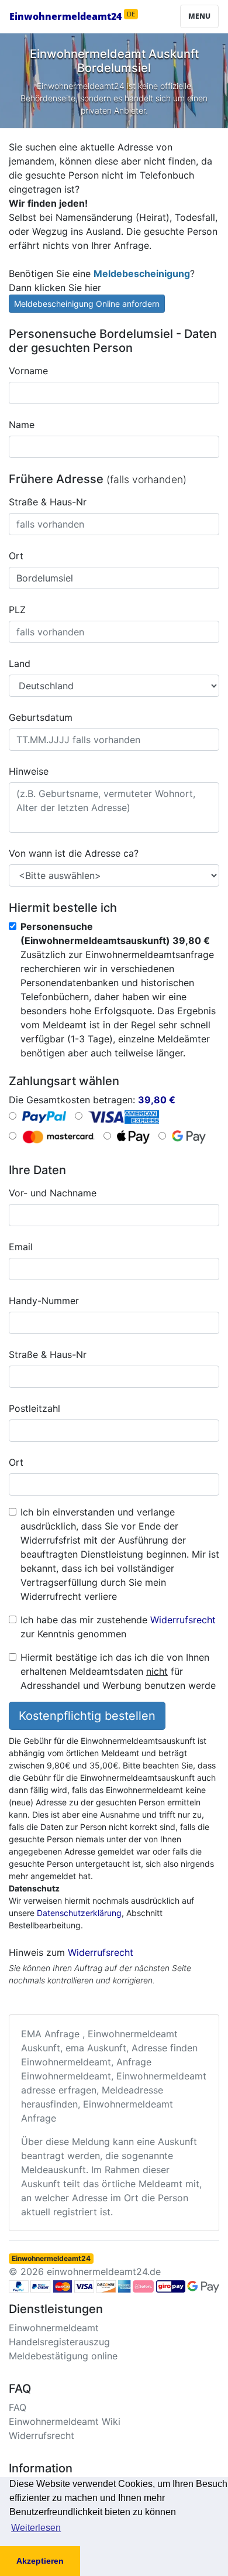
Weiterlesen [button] (36, 2528)
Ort (16, 556)
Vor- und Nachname (53, 1193)
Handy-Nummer (44, 1301)
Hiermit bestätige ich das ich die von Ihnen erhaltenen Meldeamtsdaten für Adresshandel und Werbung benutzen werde (118, 1671)
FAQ (18, 2407)
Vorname (28, 371)
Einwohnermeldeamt (54, 2328)
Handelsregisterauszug (59, 2342)
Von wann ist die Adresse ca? (74, 853)
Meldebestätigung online (63, 2356)
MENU (199, 16)
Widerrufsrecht (183, 1620)
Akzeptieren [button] (40, 2561)
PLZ (17, 610)
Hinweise (29, 771)
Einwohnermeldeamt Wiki (65, 2421)
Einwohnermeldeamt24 (72, 16)
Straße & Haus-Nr (48, 502)
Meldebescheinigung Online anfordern (87, 304)
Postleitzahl (34, 1408)
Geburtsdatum (41, 717)
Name (22, 425)
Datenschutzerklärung (79, 1913)
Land (20, 663)
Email (21, 1247)
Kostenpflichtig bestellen (87, 1716)
